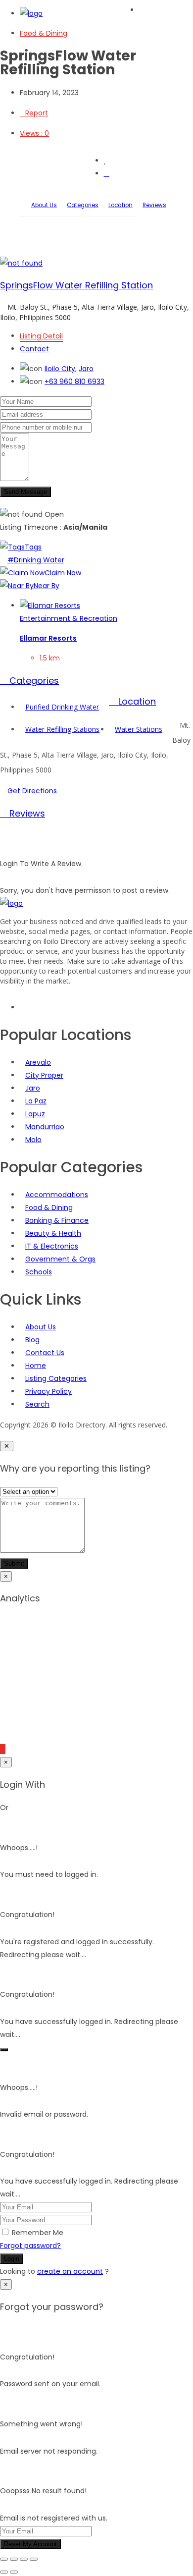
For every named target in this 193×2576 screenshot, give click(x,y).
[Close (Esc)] (34, 2559)
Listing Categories (56, 1378)
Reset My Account (30, 2544)
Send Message (25, 492)
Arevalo (38, 1062)
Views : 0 (34, 133)
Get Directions (31, 791)
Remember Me (38, 2233)
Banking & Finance (57, 1220)
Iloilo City (60, 369)
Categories (83, 205)
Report (37, 113)
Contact (34, 349)
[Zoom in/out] (4, 2559)
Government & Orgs (60, 1259)
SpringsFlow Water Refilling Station (76, 285)
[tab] (96, 681)
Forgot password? (30, 2246)
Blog (32, 1340)
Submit (14, 1563)
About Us (44, 205)
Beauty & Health (53, 1233)
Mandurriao (45, 1127)
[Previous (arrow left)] (4, 2572)
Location (121, 205)
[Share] (24, 2559)
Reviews (154, 205)
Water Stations (139, 729)
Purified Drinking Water (62, 707)
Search (37, 1404)
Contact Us (45, 1353)
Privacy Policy (48, 1391)
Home (36, 1366)
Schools (39, 1272)
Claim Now (63, 573)
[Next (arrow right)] (14, 2572)
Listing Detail (41, 336)
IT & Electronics (52, 1246)
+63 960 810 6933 (74, 382)
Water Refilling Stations (62, 729)
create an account (70, 2271)
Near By (47, 586)
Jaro (86, 369)
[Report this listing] (107, 173)
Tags (33, 547)
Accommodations (57, 1195)
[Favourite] (105, 161)
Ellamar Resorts (48, 638)
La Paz (36, 1101)
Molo (33, 1140)
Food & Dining (44, 33)
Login (12, 2259)
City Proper (44, 1075)
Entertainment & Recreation (69, 618)
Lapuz (35, 1114)
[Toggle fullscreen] (14, 2559)
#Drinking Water (36, 560)
